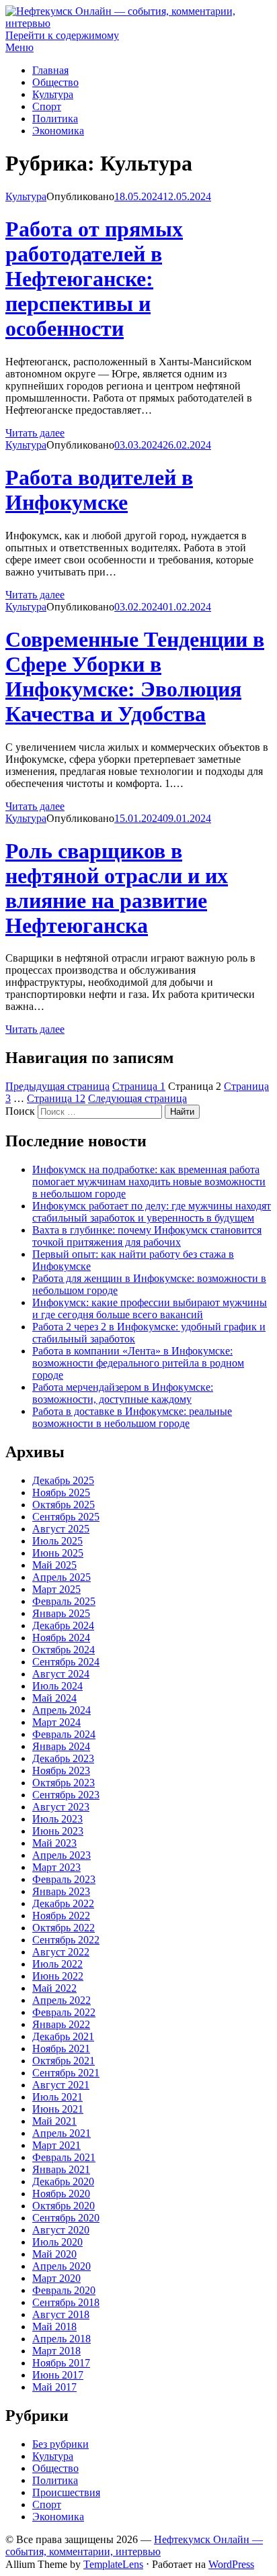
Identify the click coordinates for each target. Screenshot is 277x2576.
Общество (55, 82)
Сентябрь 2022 (66, 1940)
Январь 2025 (61, 1613)
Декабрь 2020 (63, 2181)
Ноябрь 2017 (61, 2363)
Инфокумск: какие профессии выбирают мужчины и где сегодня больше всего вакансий (150, 1308)
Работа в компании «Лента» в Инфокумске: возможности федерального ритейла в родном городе (138, 1363)
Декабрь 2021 (63, 2036)
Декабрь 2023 (63, 1758)
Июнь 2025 (58, 1553)
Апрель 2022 (62, 2000)
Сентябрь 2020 (66, 2218)
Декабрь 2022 (63, 1903)
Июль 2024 (57, 1686)
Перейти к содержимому (62, 35)
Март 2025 (56, 1589)
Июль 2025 (57, 1541)
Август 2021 (61, 2085)
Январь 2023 (61, 1891)
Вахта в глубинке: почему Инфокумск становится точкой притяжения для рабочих (147, 1236)
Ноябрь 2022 (61, 1916)
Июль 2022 (57, 1964)
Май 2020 (54, 2254)
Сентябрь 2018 (66, 2302)
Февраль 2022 (64, 2012)
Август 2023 (61, 1807)
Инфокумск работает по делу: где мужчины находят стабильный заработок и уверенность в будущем (152, 1212)
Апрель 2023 (62, 1855)
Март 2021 (56, 2145)
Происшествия (66, 2492)
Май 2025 (54, 1565)
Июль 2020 (57, 2242)
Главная (50, 70)
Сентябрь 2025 (66, 1517)
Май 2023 (54, 1843)
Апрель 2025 (62, 1577)
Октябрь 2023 (64, 1783)
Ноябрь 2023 (61, 1770)
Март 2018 (56, 2351)
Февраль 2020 (64, 2290)
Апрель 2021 (62, 2133)
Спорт (47, 106)
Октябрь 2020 (64, 2206)
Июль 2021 (57, 2097)
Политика (55, 119)
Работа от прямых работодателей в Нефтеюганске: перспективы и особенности (94, 279)
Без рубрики (61, 2444)
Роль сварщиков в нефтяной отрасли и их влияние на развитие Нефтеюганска (117, 888)
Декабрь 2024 (63, 1625)
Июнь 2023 (58, 1831)
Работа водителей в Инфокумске (99, 490)
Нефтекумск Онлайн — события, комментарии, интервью (134, 2545)
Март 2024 (56, 1722)
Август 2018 (61, 2314)
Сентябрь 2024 (66, 1662)
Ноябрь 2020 (61, 2194)
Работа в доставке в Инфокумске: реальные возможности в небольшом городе (132, 1417)
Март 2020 (56, 2278)
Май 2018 (54, 2327)
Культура (53, 94)
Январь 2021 (61, 2169)
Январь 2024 (61, 1746)
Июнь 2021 (58, 2109)
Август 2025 (61, 1529)
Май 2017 (54, 2387)
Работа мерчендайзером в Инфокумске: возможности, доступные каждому (123, 1393)
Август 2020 (61, 2230)
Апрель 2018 (62, 2339)
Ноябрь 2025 (61, 1492)
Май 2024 (54, 1698)
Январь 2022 (61, 2024)
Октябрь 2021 (64, 2061)
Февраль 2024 (64, 1734)
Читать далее (35, 433)
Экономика (58, 131)
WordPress (231, 2564)
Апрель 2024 (62, 1710)
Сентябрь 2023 (66, 1795)
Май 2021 (54, 2121)
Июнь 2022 (58, 1976)
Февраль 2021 (64, 2157)
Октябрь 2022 (64, 1928)
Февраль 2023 (64, 1879)
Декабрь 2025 (63, 1480)
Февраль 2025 (64, 1601)
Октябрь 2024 (64, 1650)
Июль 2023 (57, 1819)
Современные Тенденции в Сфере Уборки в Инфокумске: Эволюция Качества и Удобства (135, 677)
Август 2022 (61, 1952)
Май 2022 (54, 1988)
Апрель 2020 (62, 2266)
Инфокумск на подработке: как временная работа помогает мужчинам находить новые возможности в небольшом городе (149, 1182)
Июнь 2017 (58, 2375)
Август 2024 (61, 1674)
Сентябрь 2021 (66, 2073)
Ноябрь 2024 (61, 1638)
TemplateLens (113, 2564)
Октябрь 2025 (64, 1505)
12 (56, 1098)
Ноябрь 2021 (61, 2049)
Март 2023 (56, 1867)
